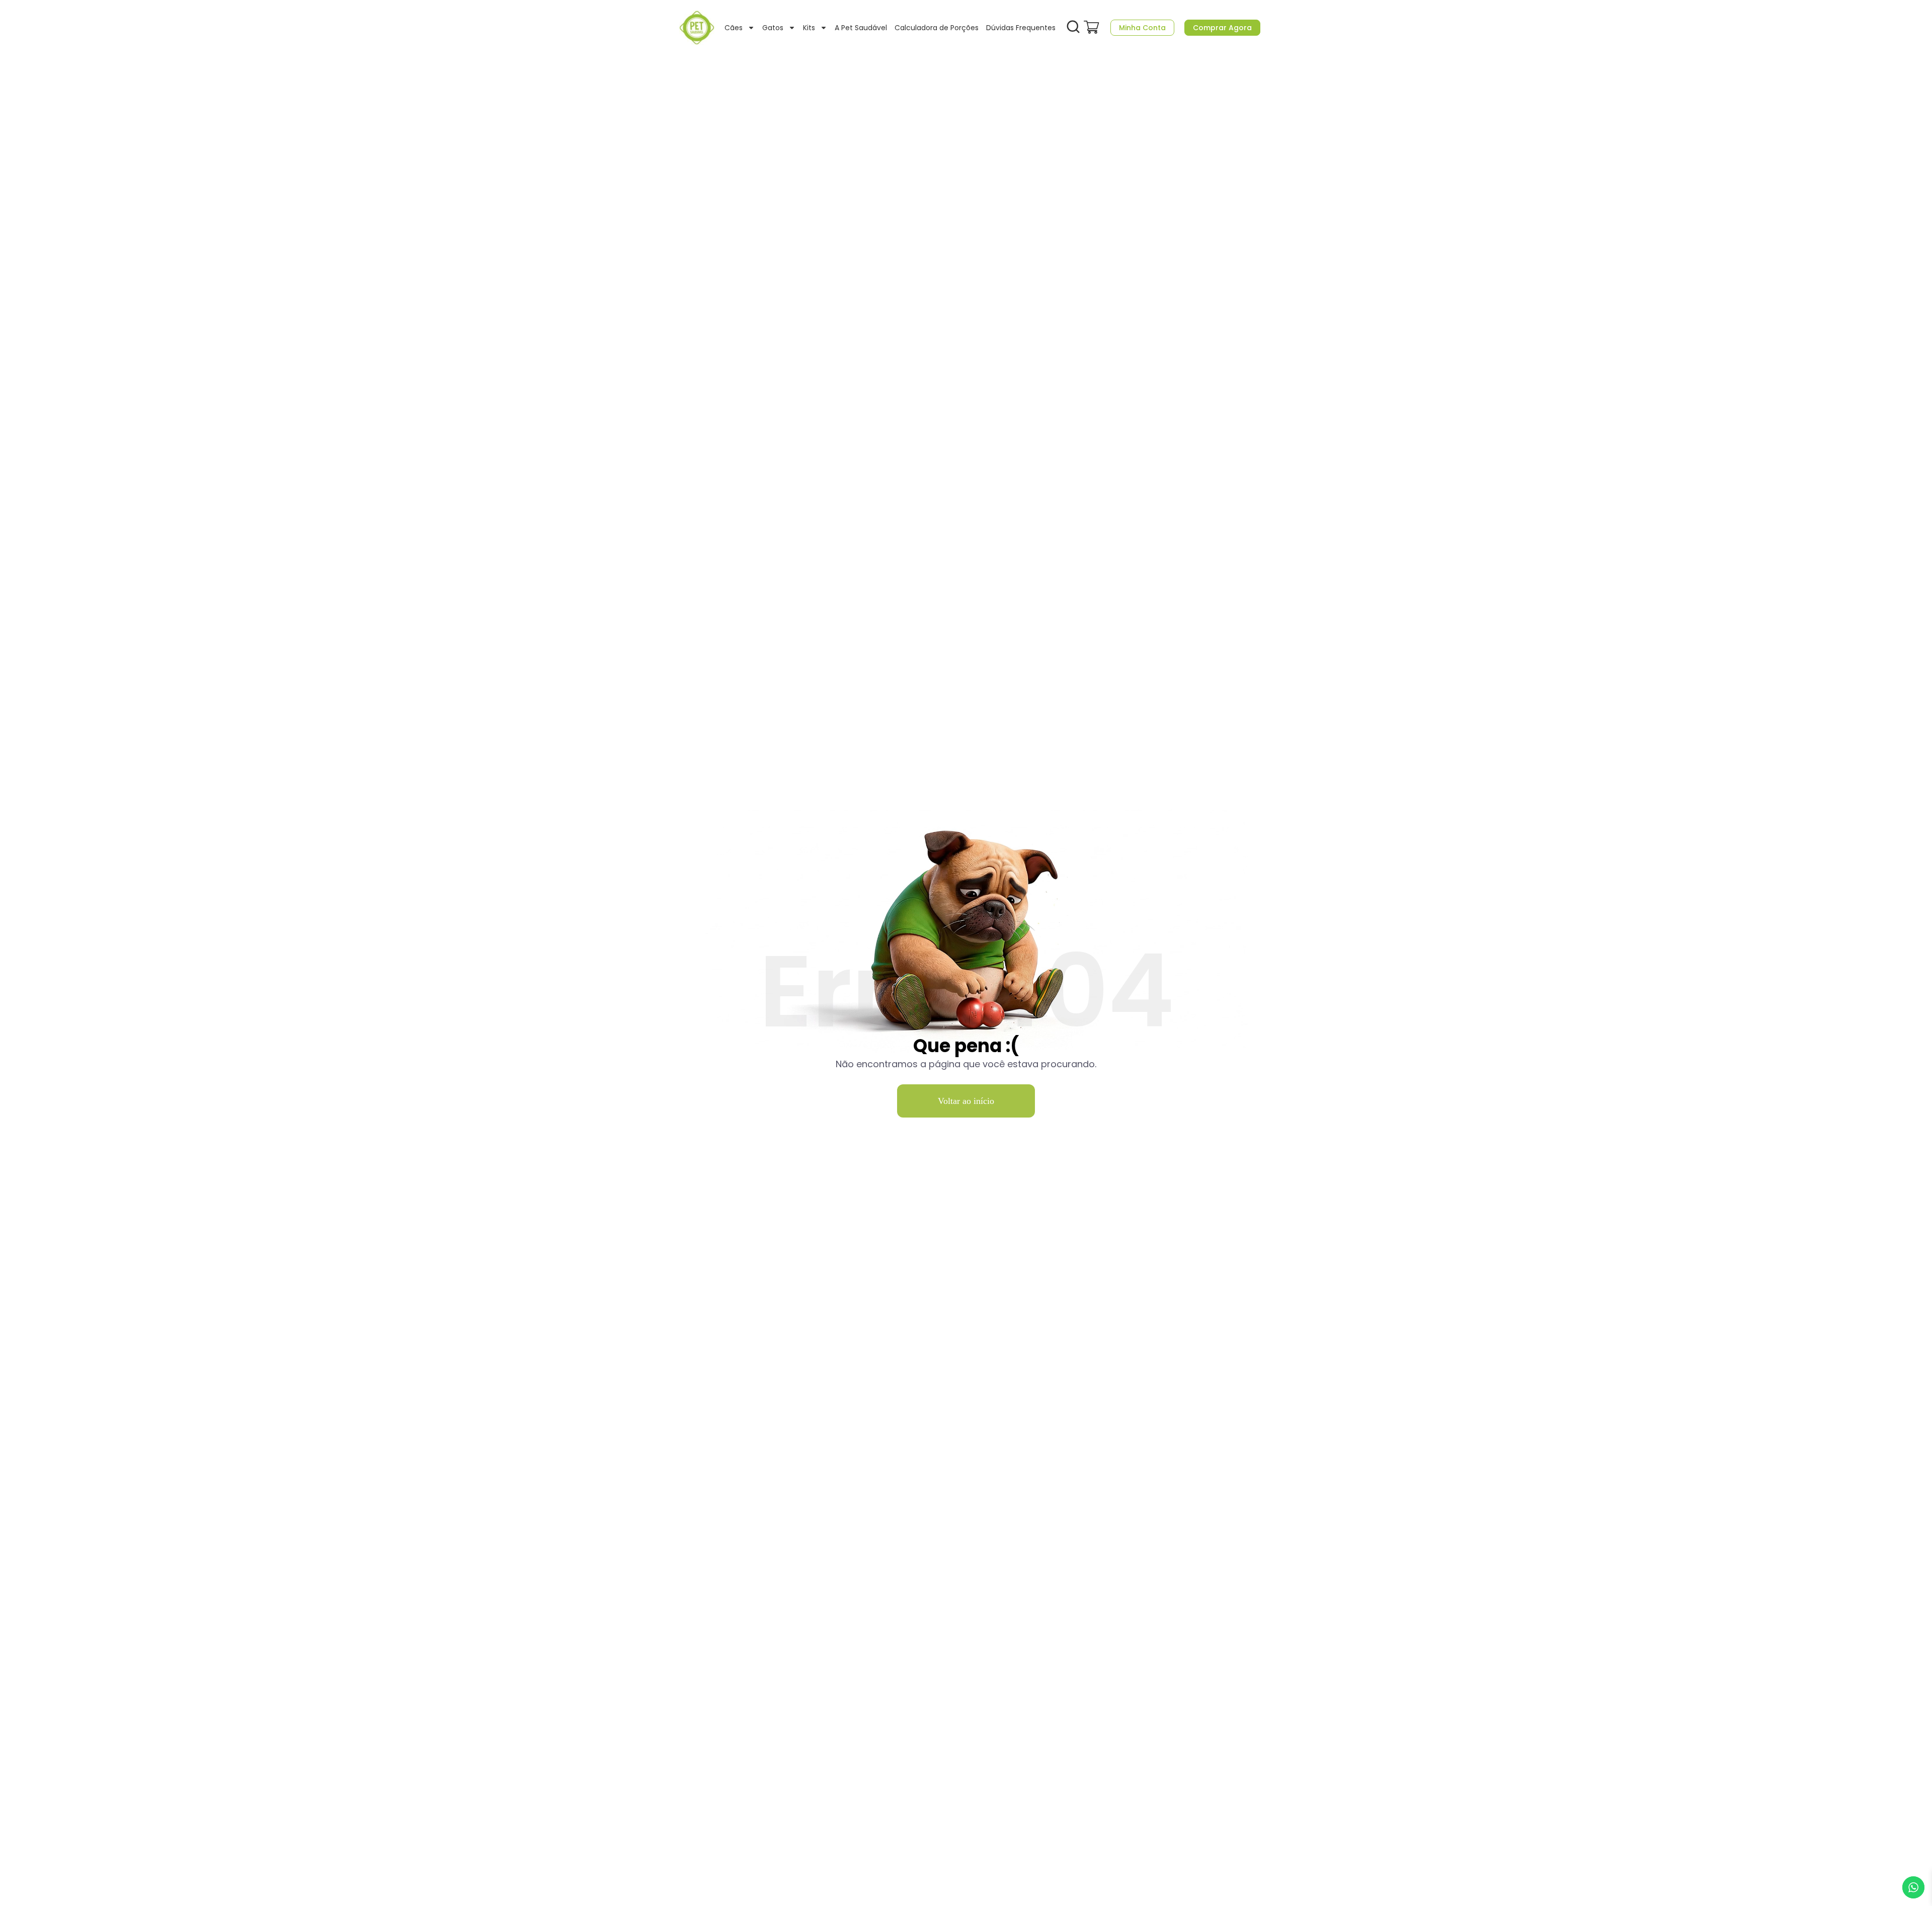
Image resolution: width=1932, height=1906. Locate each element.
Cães (734, 28)
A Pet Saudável (861, 28)
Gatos (773, 28)
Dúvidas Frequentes (1021, 28)
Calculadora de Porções (937, 28)
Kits (809, 28)
